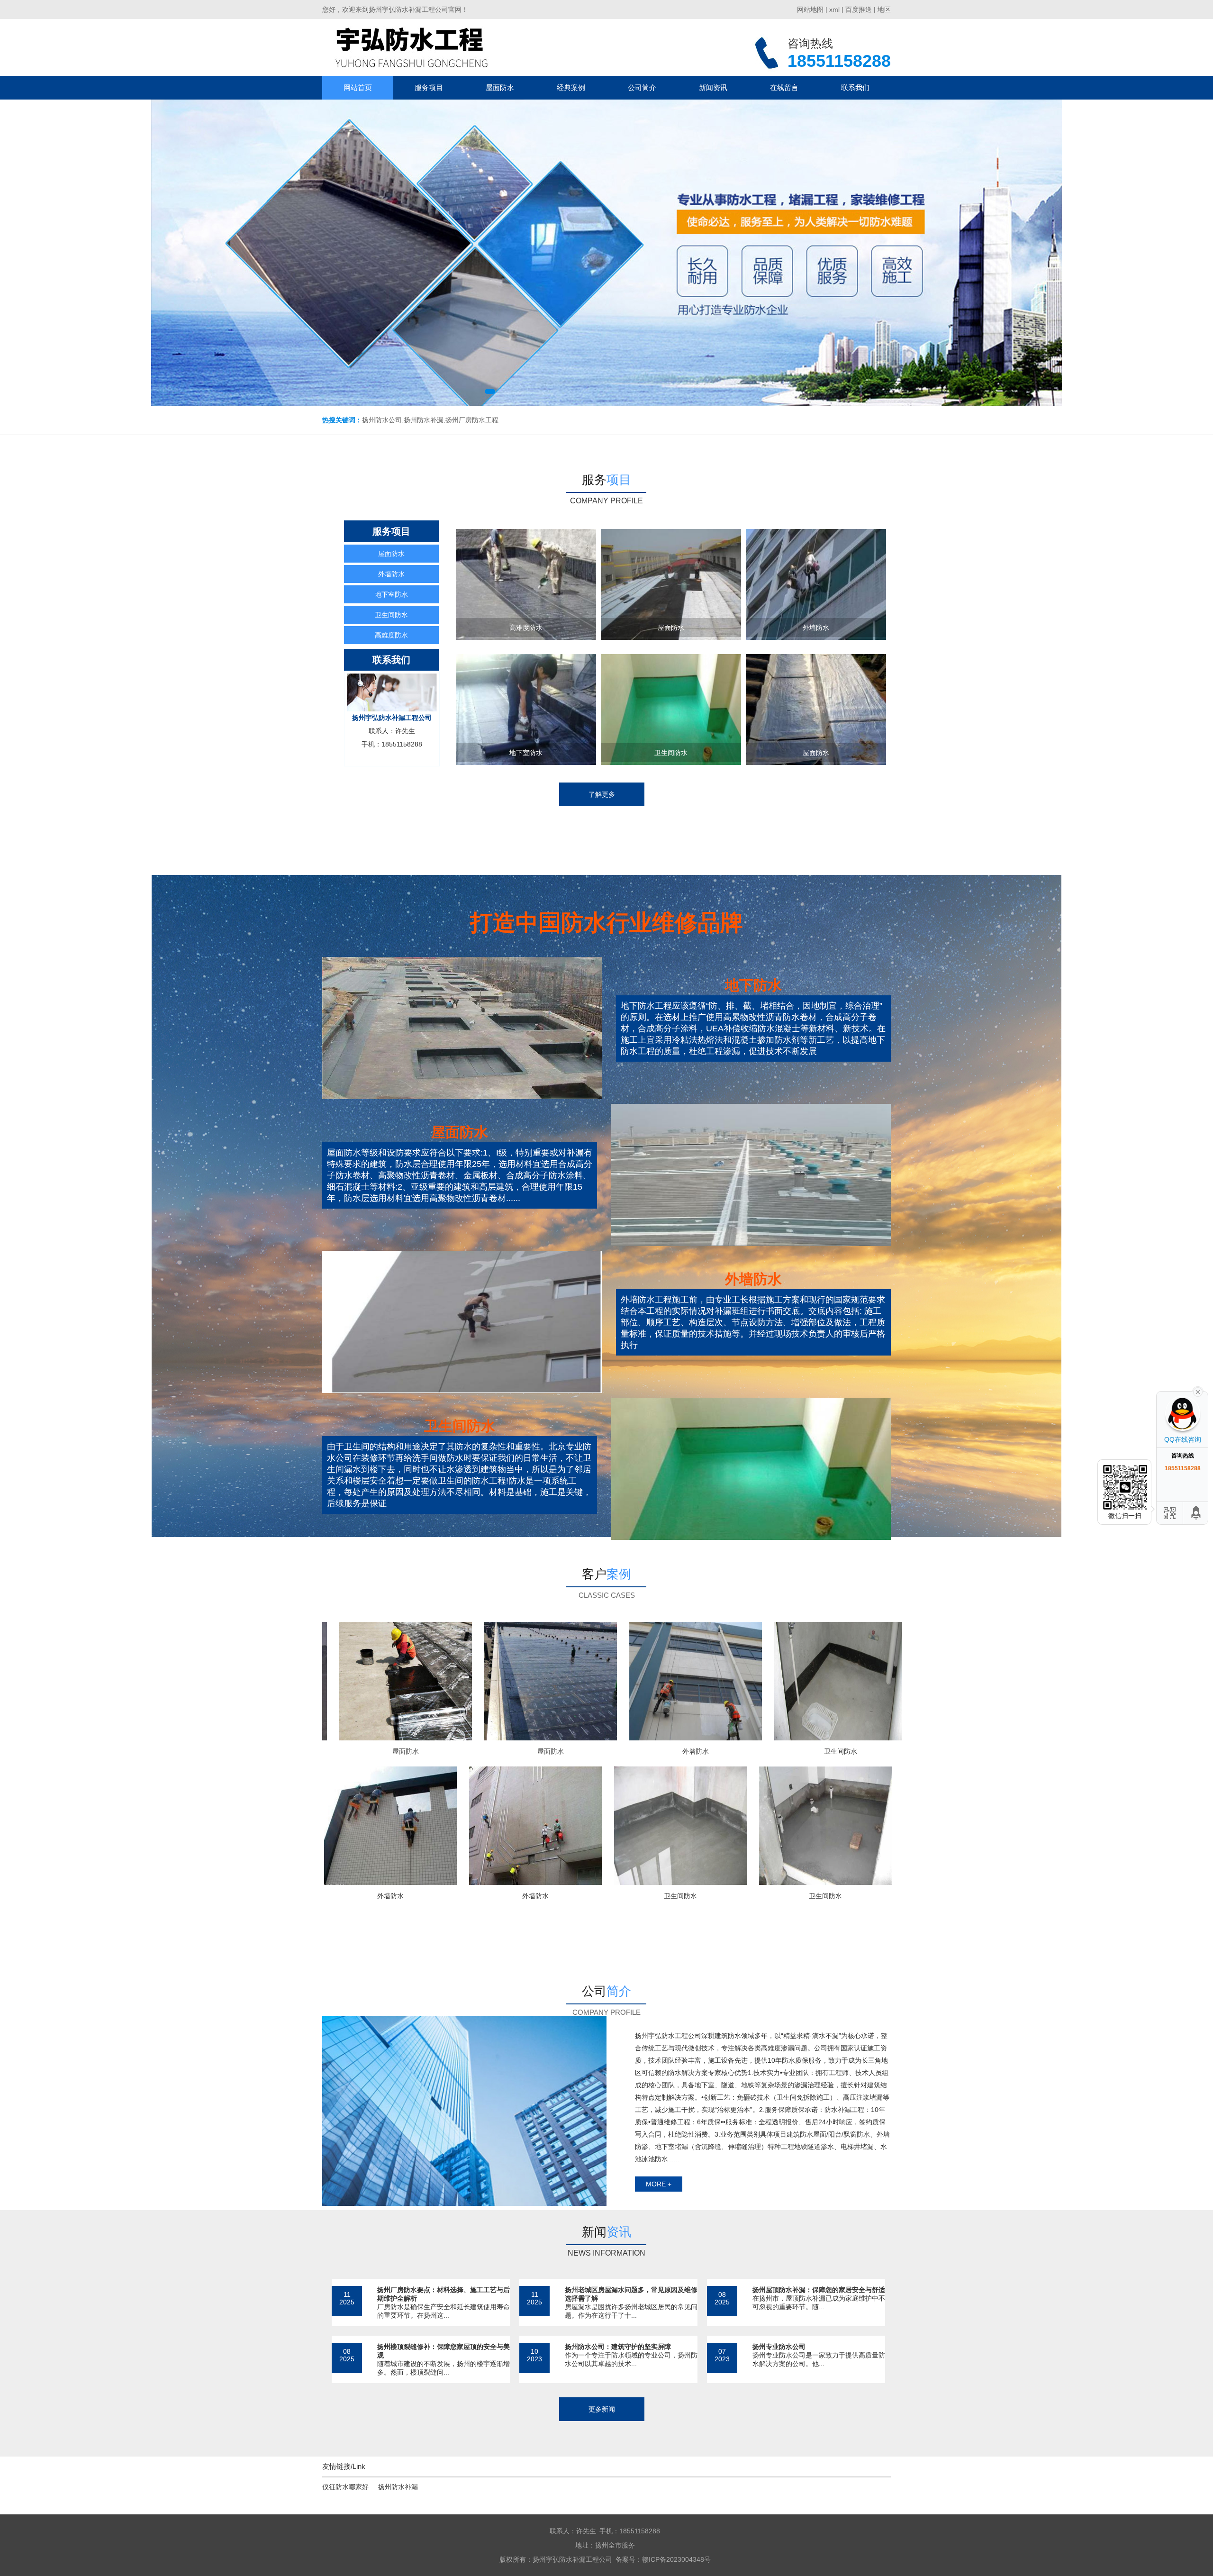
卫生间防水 (391, 615)
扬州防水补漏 (398, 2487)
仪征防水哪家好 (345, 2487)
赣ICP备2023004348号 (676, 2559)
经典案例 (571, 87)
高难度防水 (391, 635)
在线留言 (784, 87)
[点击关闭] (1198, 1391)
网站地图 (810, 9)
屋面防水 (500, 87)
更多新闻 (602, 2409)
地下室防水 (391, 594)
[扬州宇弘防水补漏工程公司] (411, 47)
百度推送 (859, 9)
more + (659, 2184)
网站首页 (358, 87)
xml (834, 9)
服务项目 (429, 87)
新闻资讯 (713, 87)
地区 (884, 9)
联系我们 (855, 87)
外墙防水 (391, 574)
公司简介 (642, 87)
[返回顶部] (1196, 1513)
